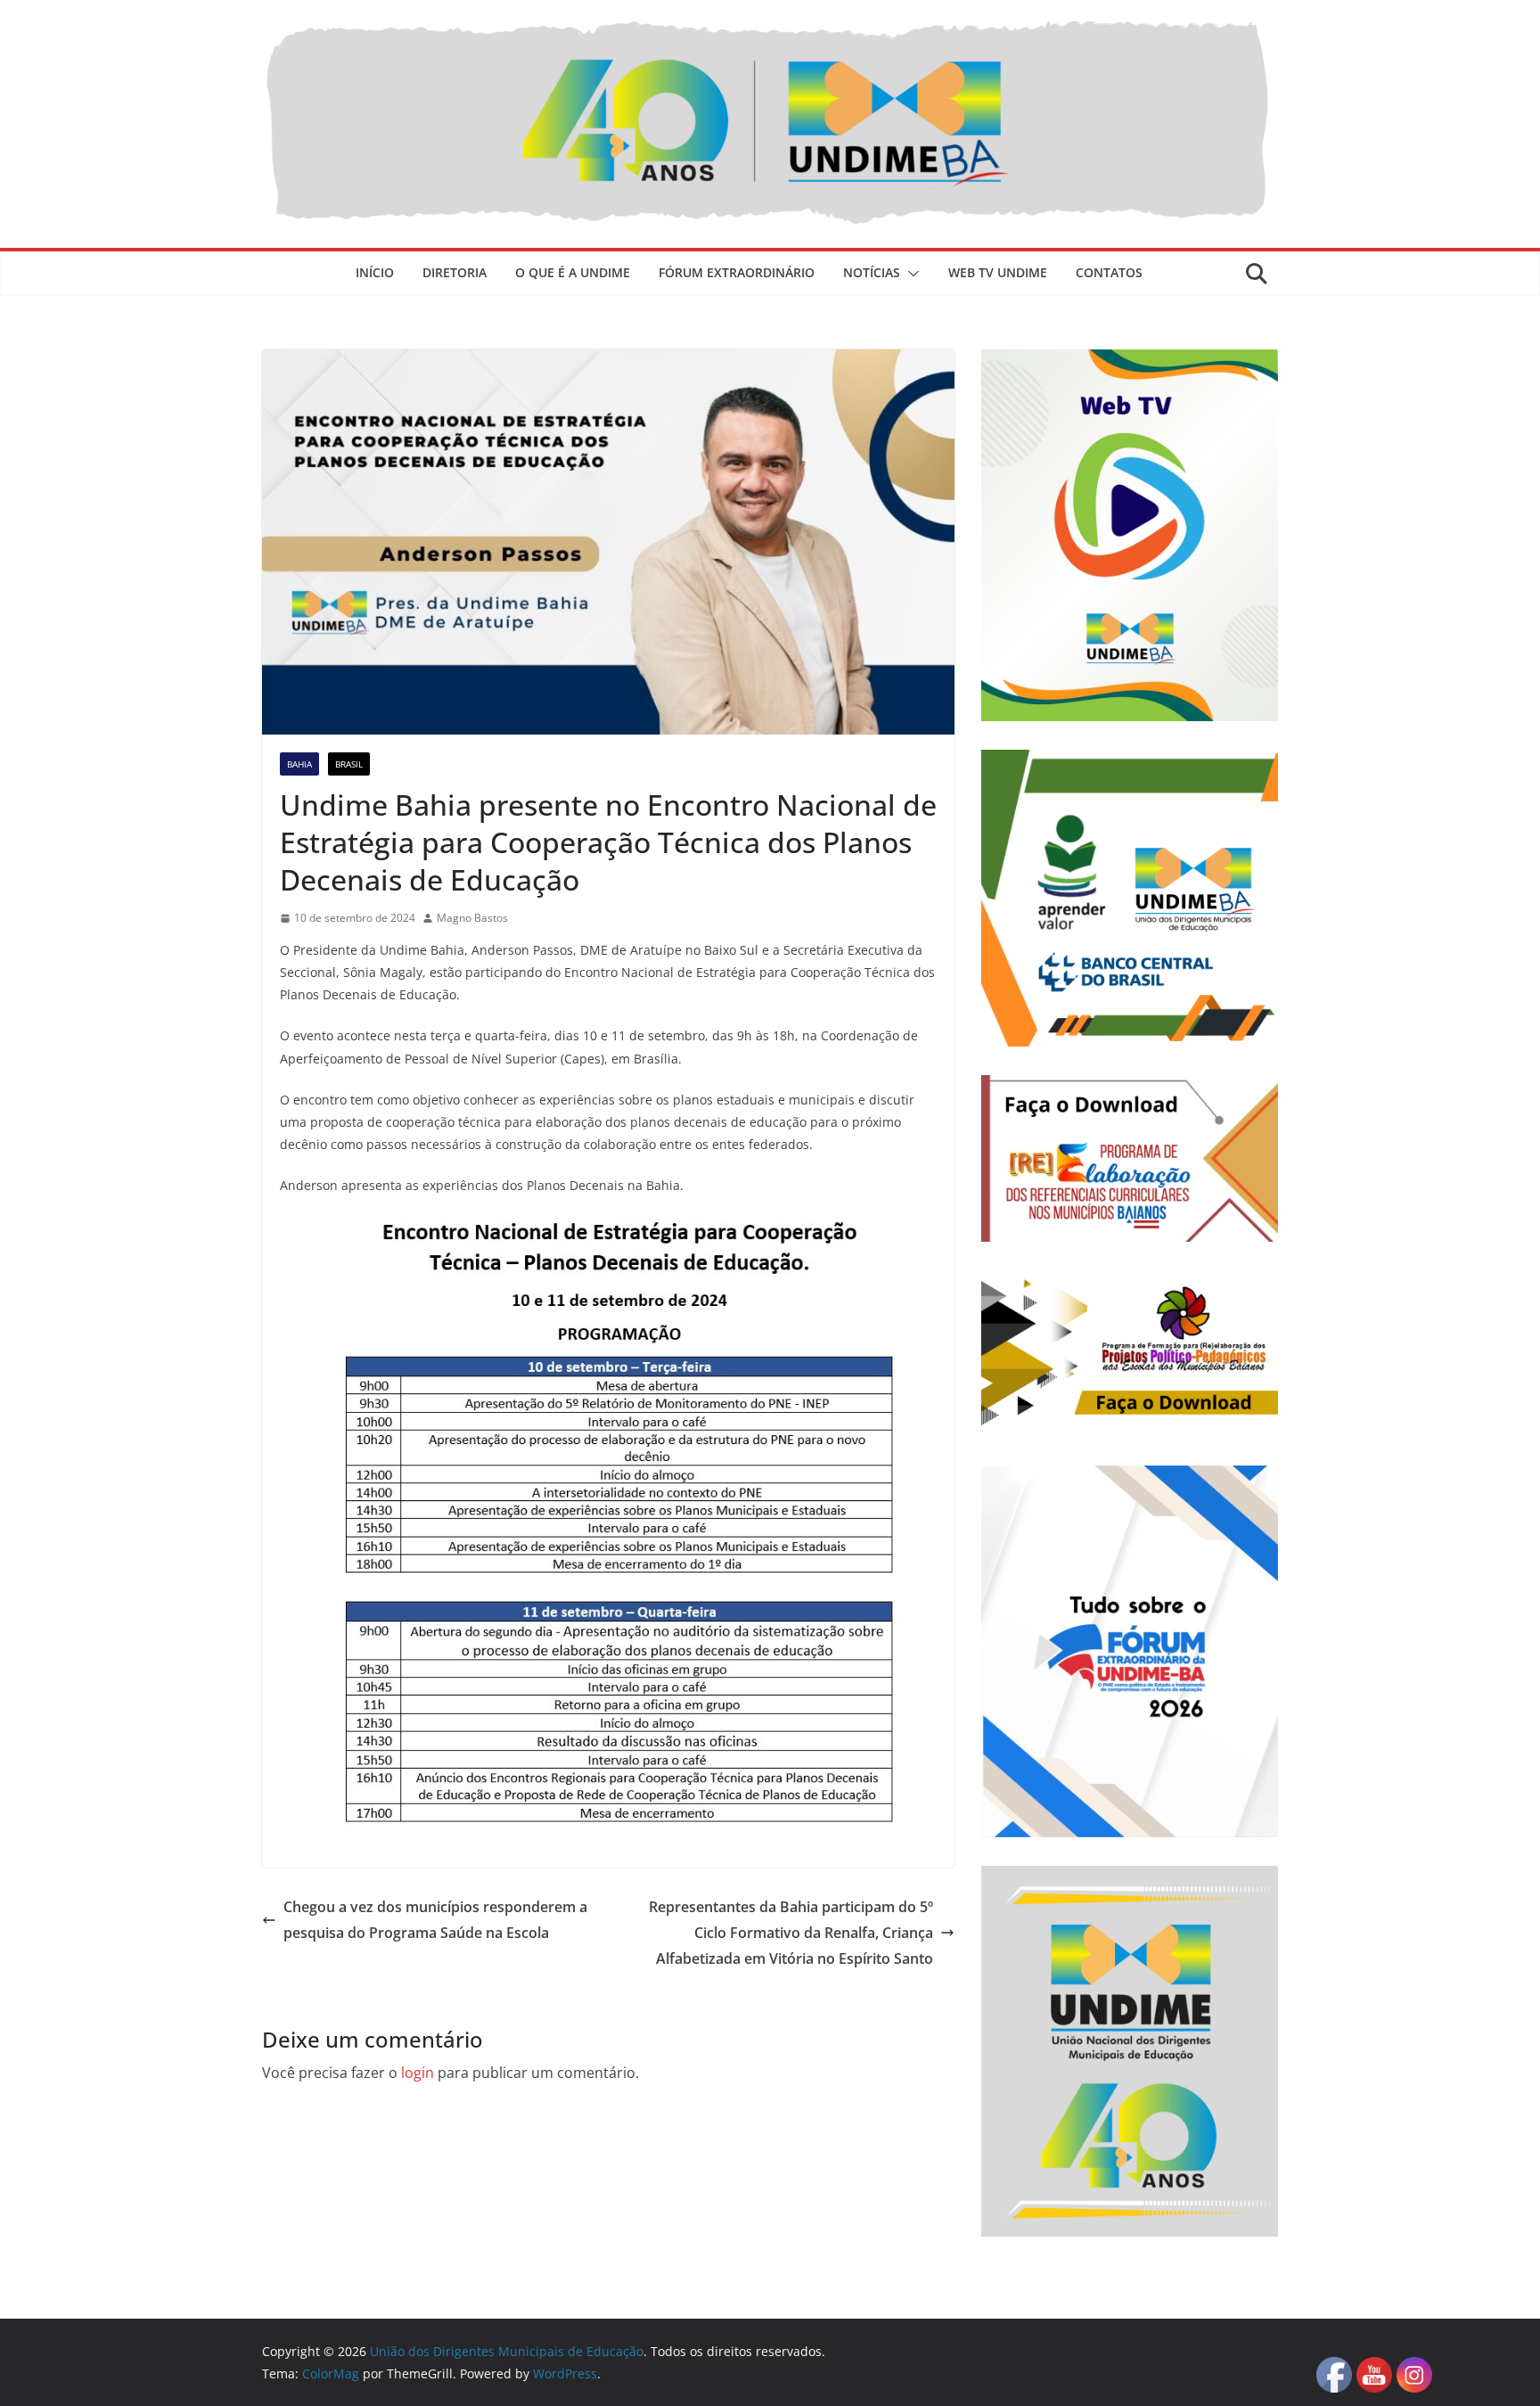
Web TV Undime (998, 272)
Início (375, 272)
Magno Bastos (472, 918)
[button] (910, 274)
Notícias (872, 272)
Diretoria (455, 272)
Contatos (1109, 272)
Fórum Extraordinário (737, 272)
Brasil (349, 764)
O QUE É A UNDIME (573, 272)
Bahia (299, 764)
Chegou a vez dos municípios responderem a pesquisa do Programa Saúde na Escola (435, 1920)
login (418, 2073)
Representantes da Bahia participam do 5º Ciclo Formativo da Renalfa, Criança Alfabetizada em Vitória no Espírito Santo (791, 1933)
